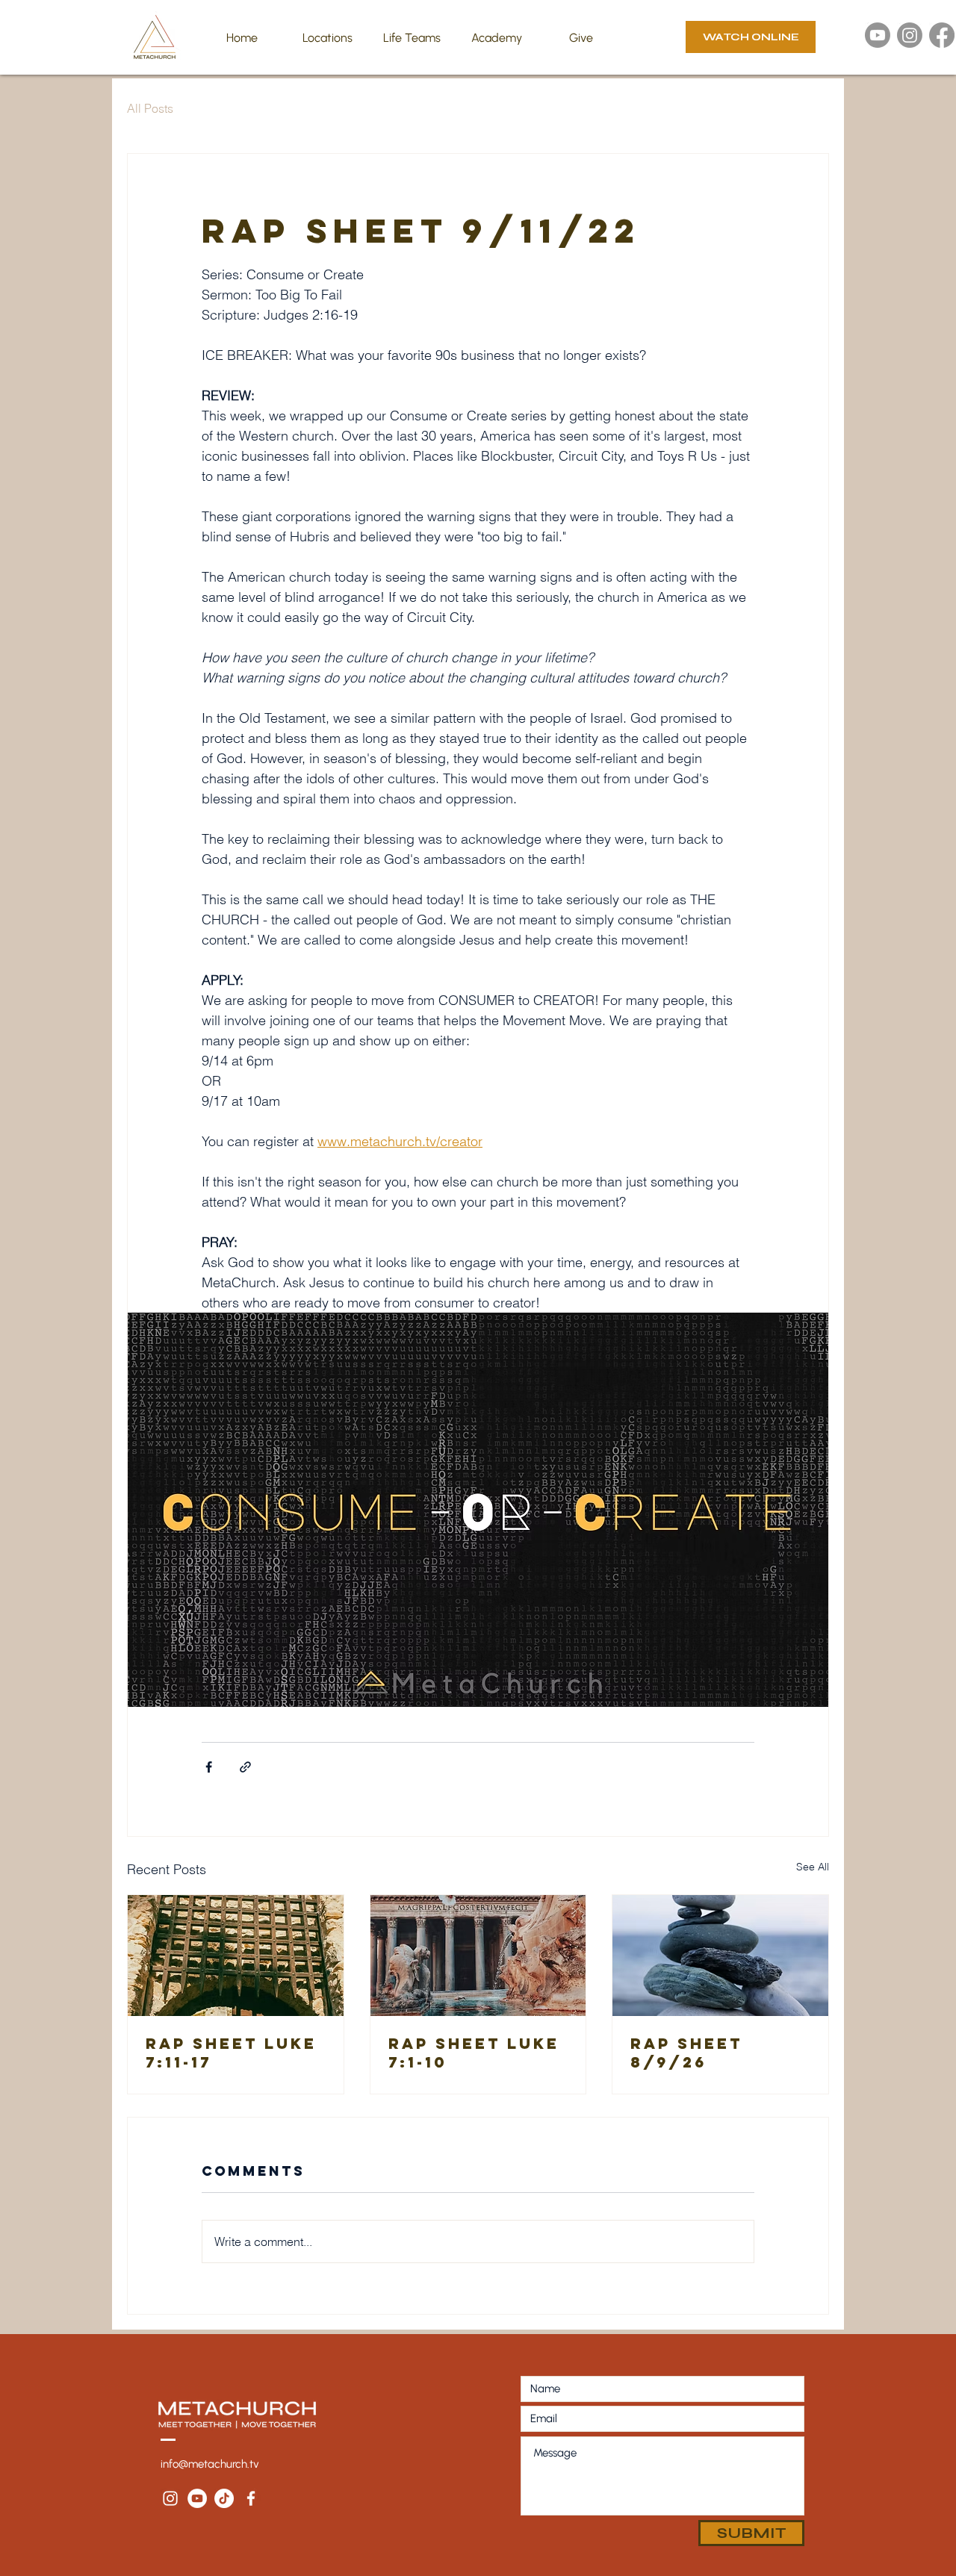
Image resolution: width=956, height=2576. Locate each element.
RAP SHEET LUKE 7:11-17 (231, 2053)
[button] (327, 38)
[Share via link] (245, 1767)
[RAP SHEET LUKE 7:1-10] (478, 1956)
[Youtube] (878, 35)
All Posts (150, 108)
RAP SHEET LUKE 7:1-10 (474, 2053)
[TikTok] (224, 2498)
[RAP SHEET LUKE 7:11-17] (236, 1956)
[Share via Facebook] (209, 1767)
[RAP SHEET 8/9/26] (720, 1956)
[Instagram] (910, 35)
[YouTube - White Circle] (197, 2498)
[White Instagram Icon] (170, 2498)
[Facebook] (942, 35)
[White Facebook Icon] (251, 2498)
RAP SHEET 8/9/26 (686, 2053)
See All (813, 1867)
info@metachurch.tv (210, 2464)
